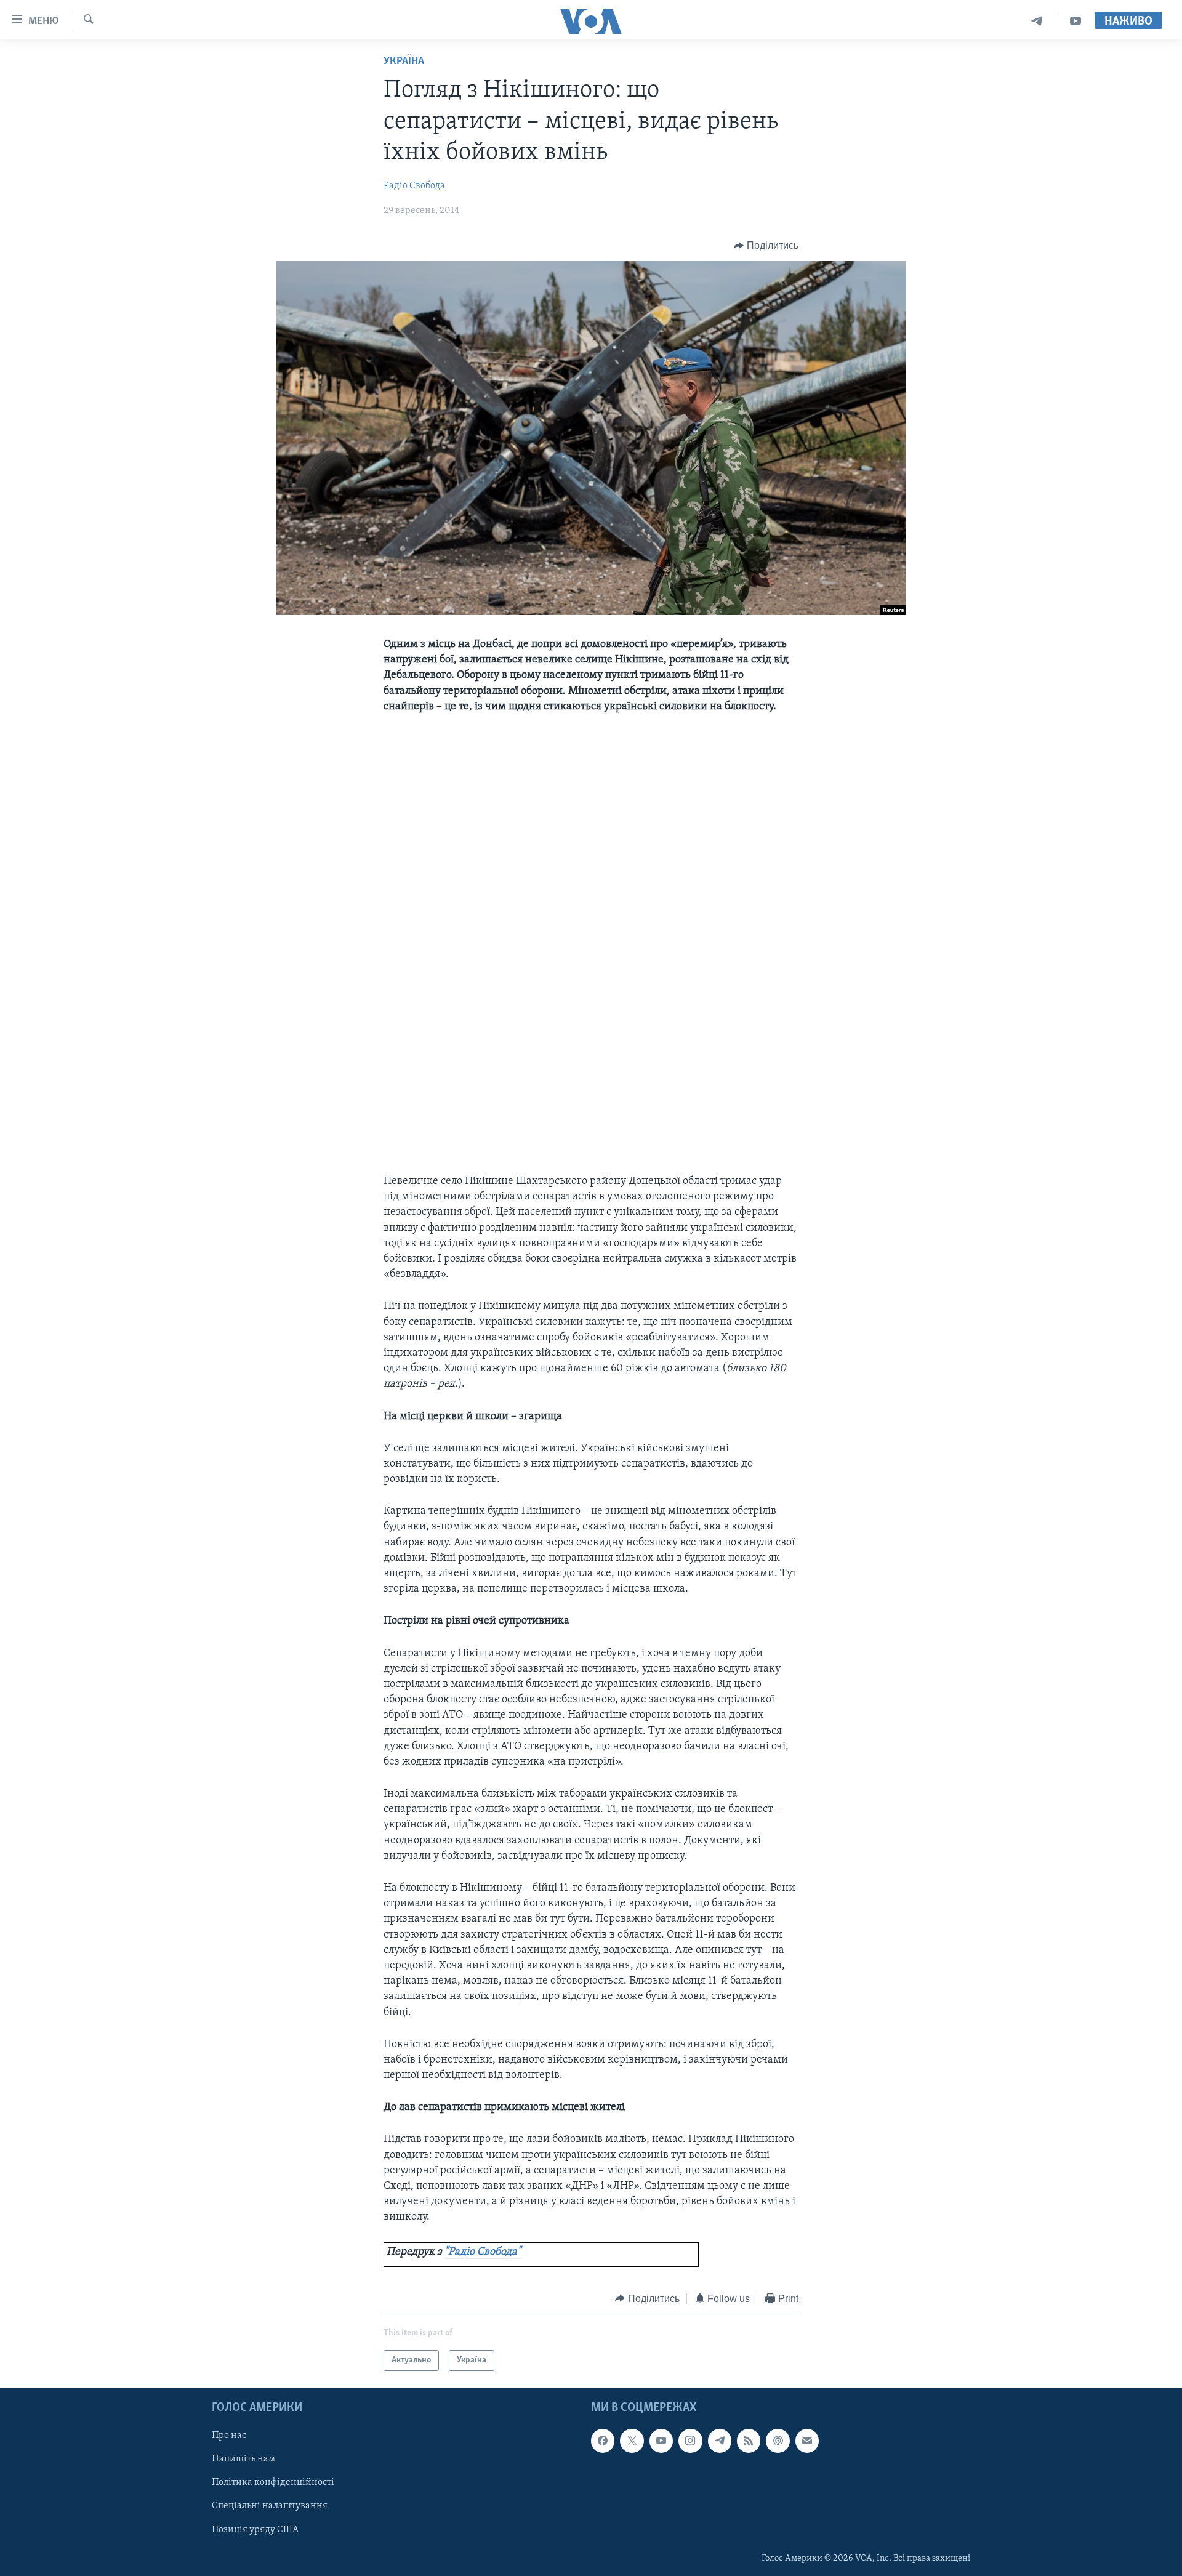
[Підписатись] (807, 2441)
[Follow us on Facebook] (603, 2441)
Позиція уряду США (255, 2530)
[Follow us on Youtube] (661, 2441)
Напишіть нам (243, 2460)
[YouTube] (1075, 21)
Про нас (229, 2436)
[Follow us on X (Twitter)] (632, 2441)
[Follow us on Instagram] (690, 2441)
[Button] (766, 246)
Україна (404, 62)
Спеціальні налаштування (270, 2506)
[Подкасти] (778, 2441)
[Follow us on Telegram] (720, 2441)
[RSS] (749, 2441)
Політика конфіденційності (273, 2483)
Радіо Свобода (414, 186)
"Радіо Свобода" (483, 2252)
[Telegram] (1037, 21)
